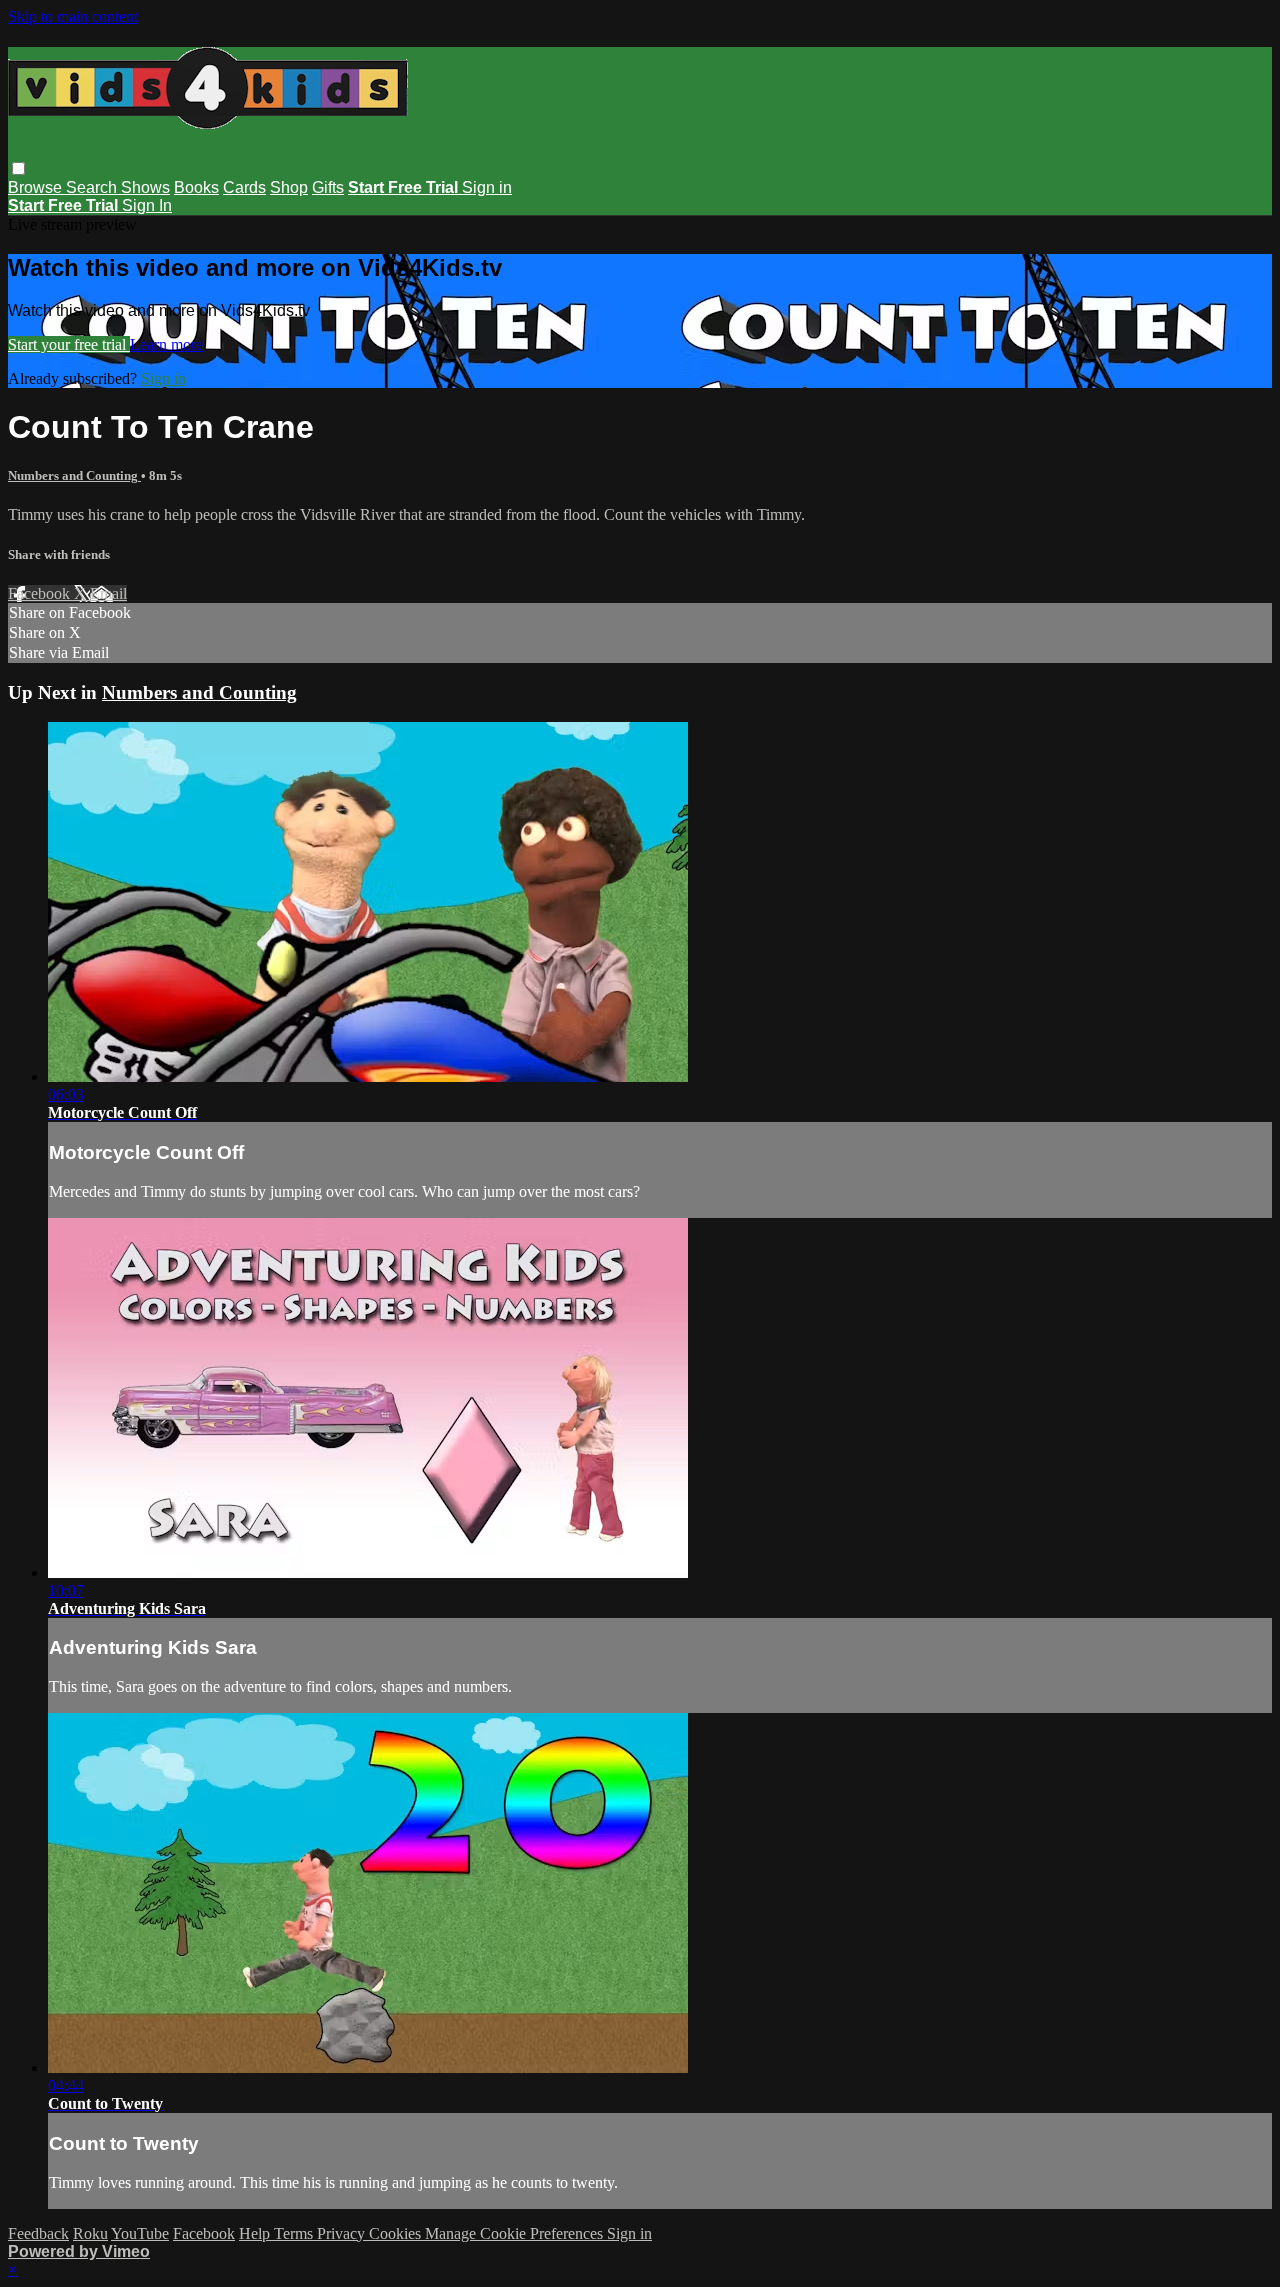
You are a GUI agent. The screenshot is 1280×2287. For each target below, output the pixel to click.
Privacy (343, 2233)
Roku (90, 2233)
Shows (145, 187)
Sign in (487, 187)
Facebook (41, 593)
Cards (244, 187)
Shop (289, 187)
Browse (37, 187)
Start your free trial (69, 344)
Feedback (38, 2233)
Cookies (397, 2233)
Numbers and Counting (74, 475)
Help (256, 2233)
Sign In (147, 205)
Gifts (328, 187)
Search (93, 187)
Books (196, 187)
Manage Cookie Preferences (516, 2233)
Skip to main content (73, 16)
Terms (295, 2233)
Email (108, 593)
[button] (18, 168)
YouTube (140, 2233)
